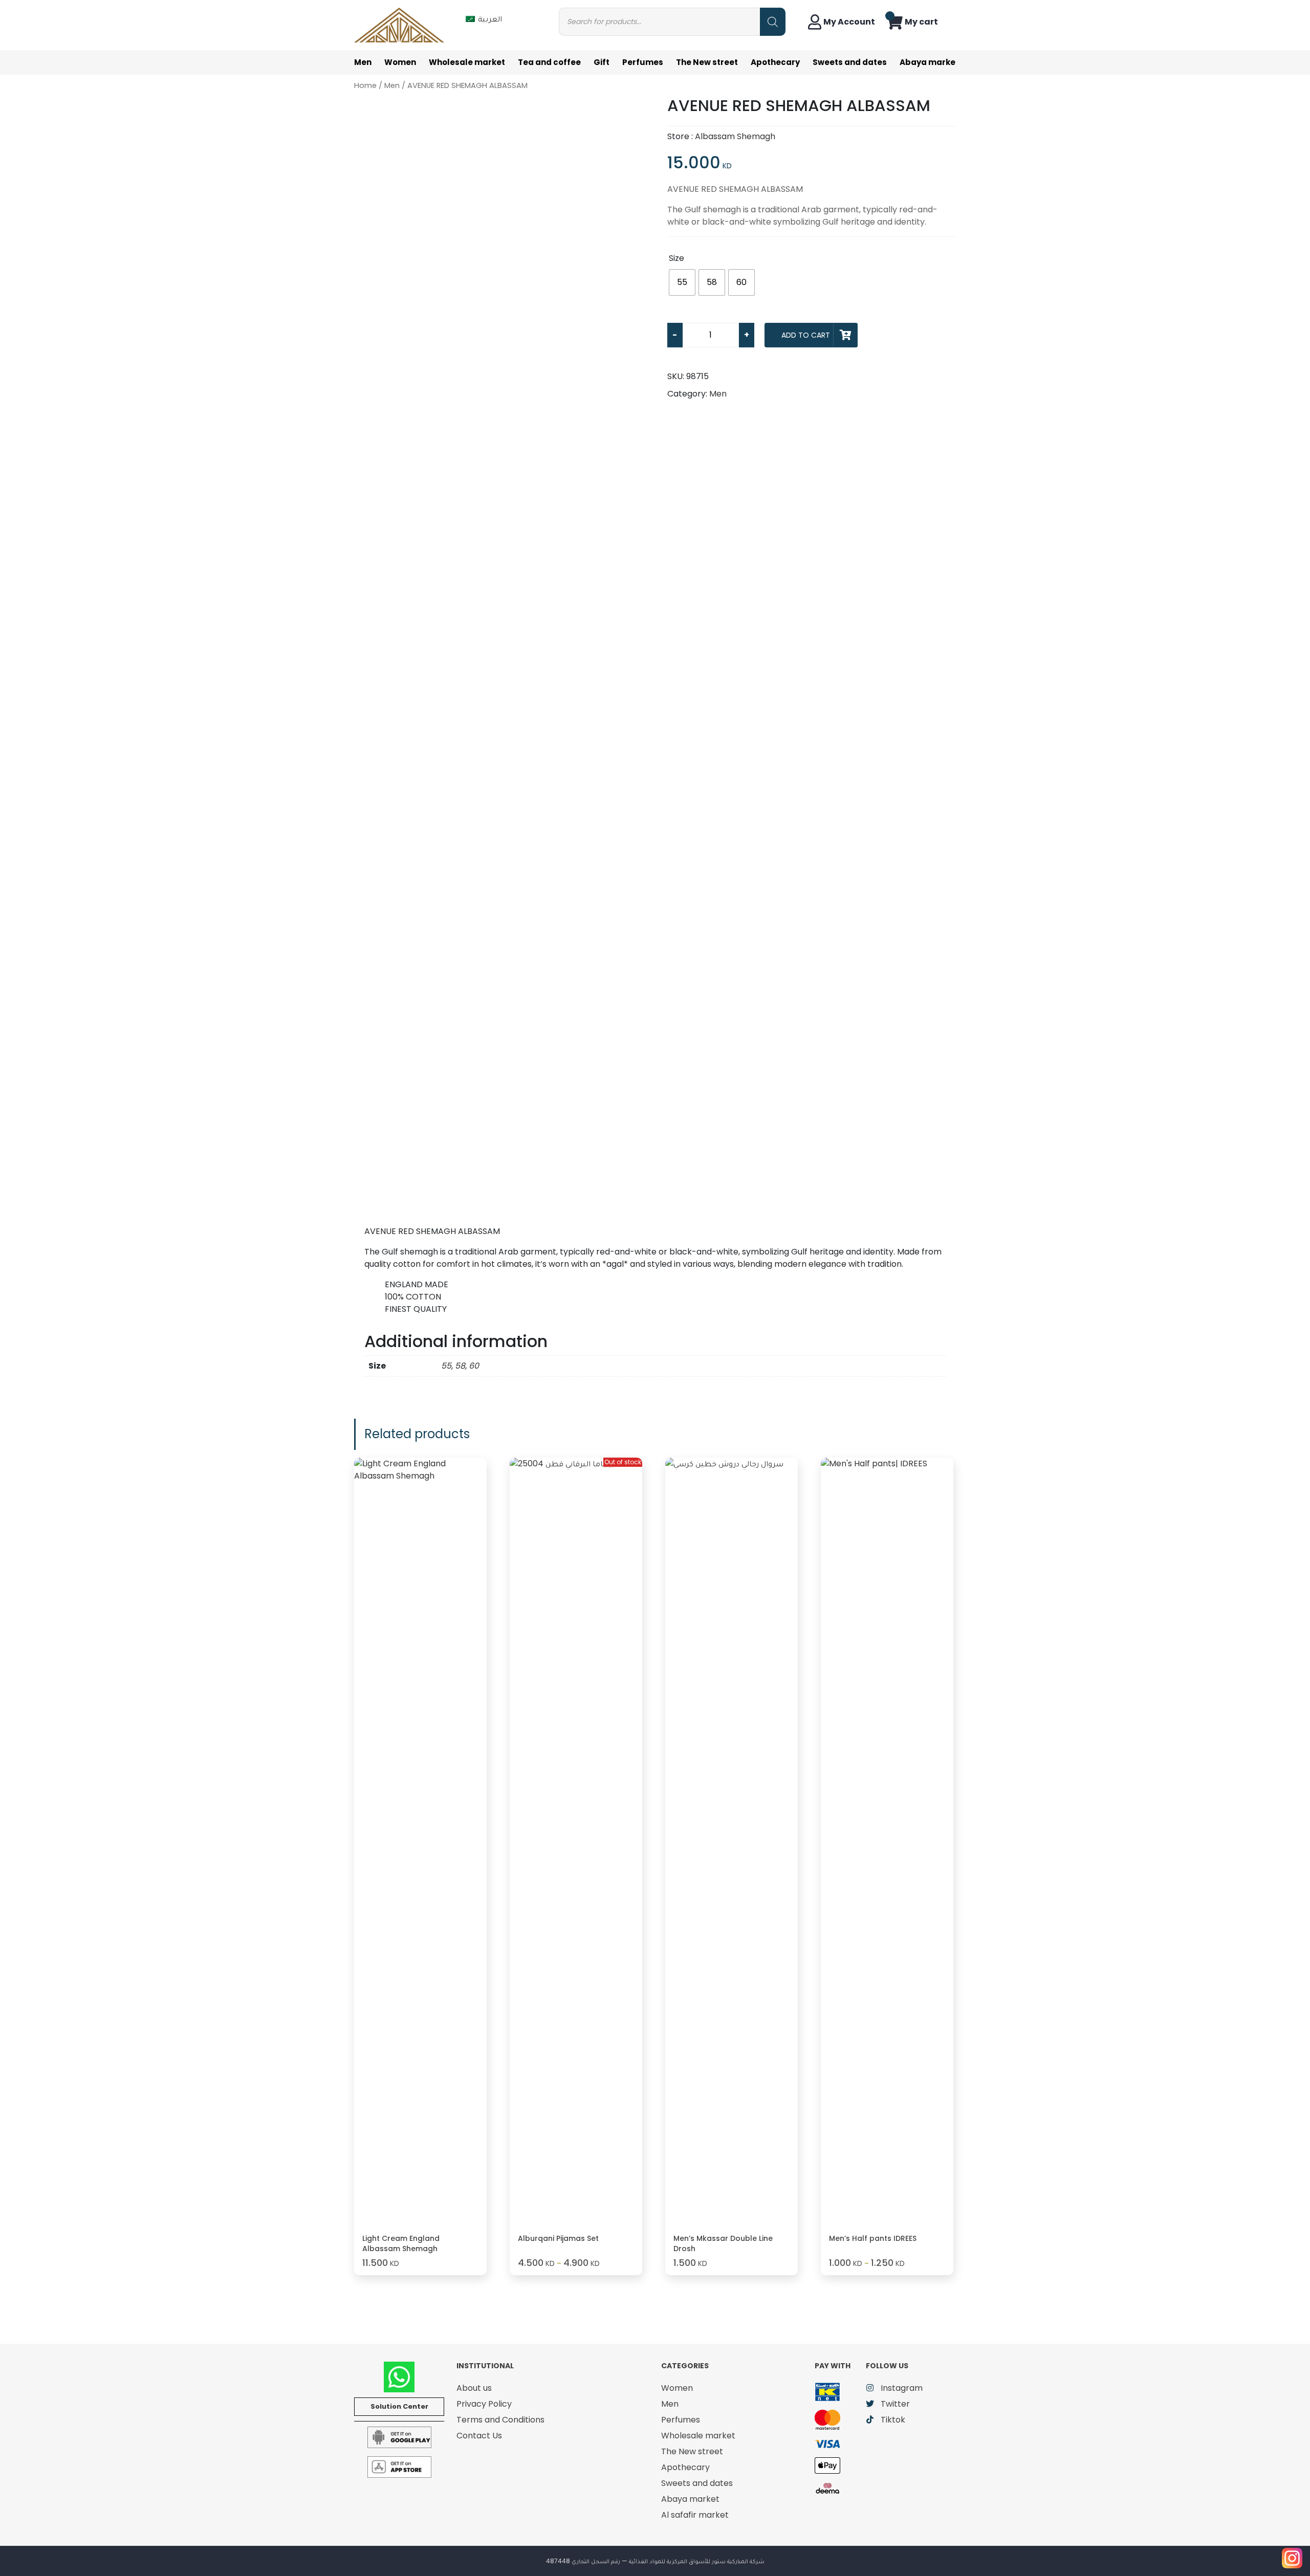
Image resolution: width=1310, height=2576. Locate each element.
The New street (707, 62)
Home (365, 85)
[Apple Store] (399, 2466)
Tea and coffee (549, 62)
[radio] (682, 282)
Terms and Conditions (500, 2420)
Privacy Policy (484, 2404)
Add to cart (806, 335)
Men (363, 62)
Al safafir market (695, 2515)
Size (676, 258)
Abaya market (929, 62)
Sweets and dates (850, 62)
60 (474, 1366)
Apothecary (775, 62)
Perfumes (643, 62)
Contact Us (479, 2436)
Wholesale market (467, 62)
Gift (602, 62)
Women (400, 62)
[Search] (773, 22)
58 (460, 1366)
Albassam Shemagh (735, 136)
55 (446, 1366)
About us (474, 2388)
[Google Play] (399, 2437)
